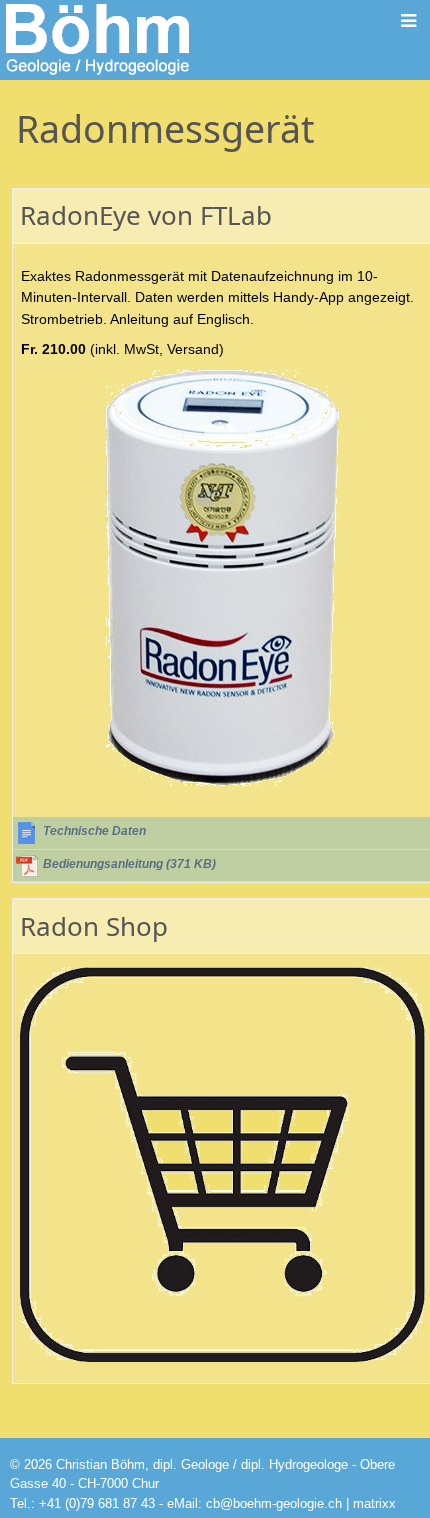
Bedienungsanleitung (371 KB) (129, 864)
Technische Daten (94, 831)
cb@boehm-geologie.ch (274, 1503)
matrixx (374, 1503)
